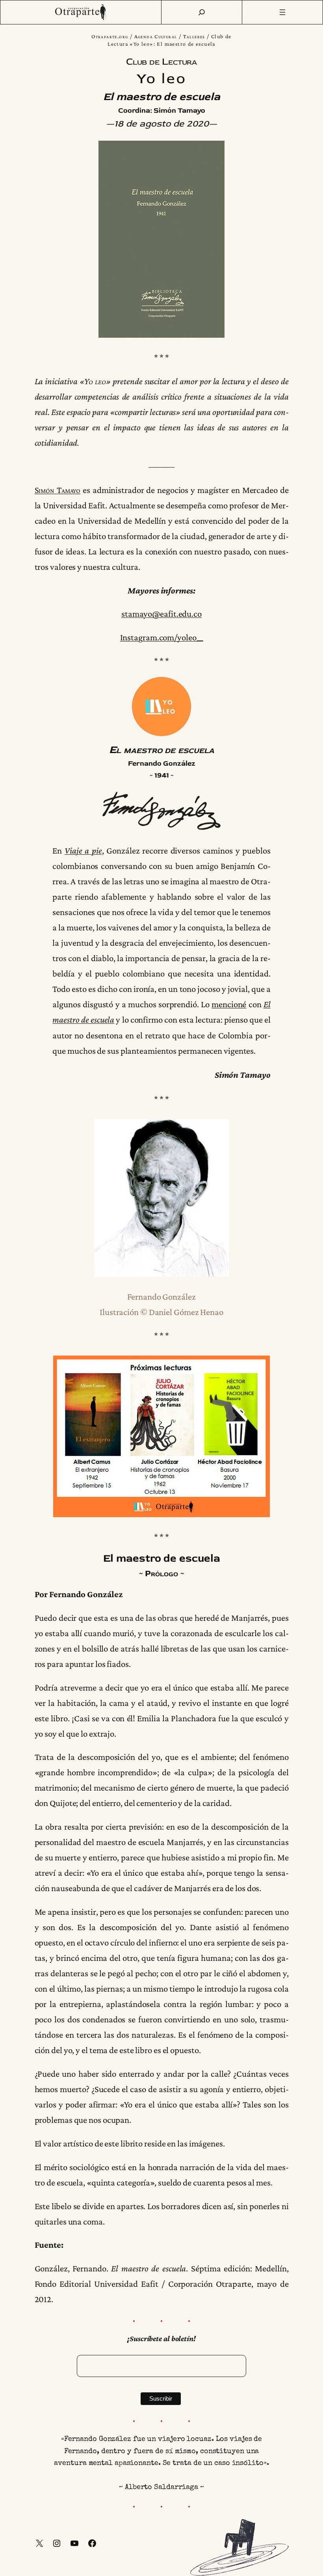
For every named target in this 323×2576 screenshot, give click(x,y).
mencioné (229, 1004)
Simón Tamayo (58, 490)
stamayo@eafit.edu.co (161, 614)
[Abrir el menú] (283, 12)
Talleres (194, 36)
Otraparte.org (110, 36)
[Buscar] (202, 12)
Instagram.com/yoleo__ (162, 637)
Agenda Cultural (156, 36)
